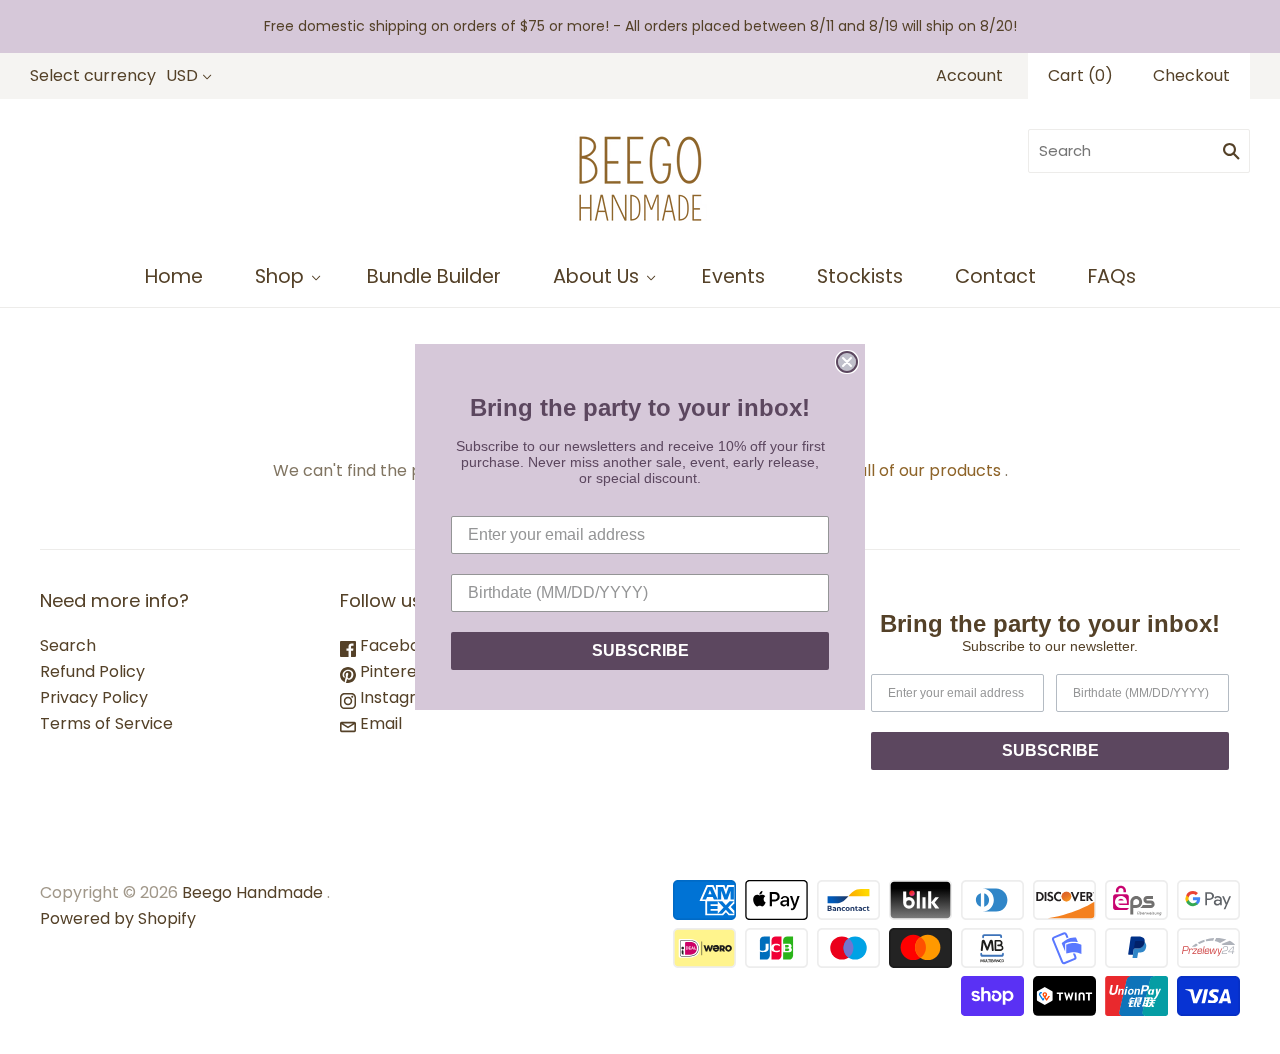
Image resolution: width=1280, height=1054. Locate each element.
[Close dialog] (847, 362)
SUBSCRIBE (640, 650)
